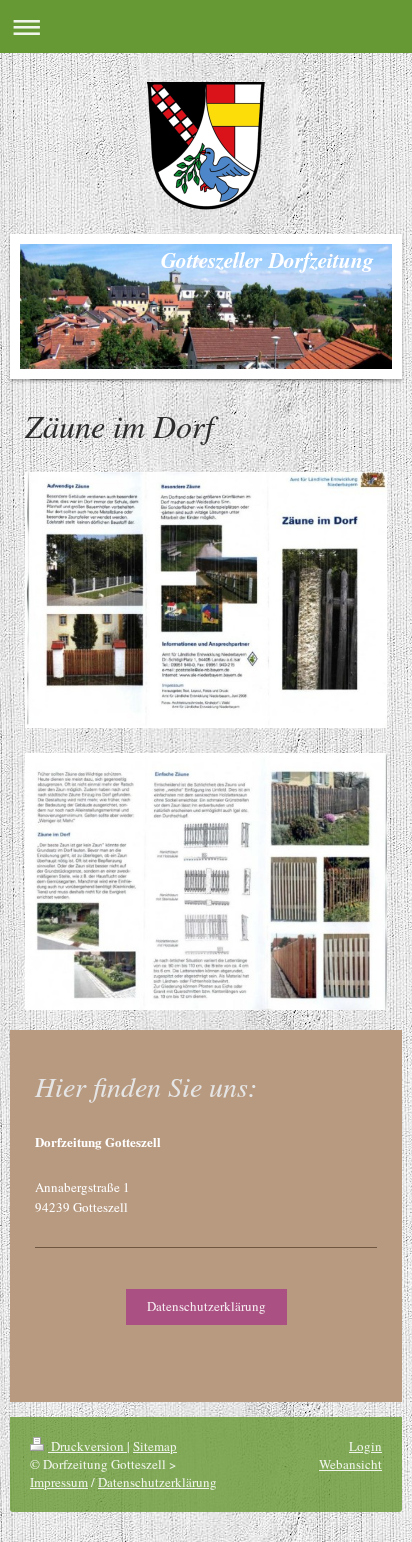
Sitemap (155, 1446)
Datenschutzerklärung (206, 1306)
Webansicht (350, 1464)
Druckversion (87, 1446)
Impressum (59, 1482)
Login (365, 1446)
